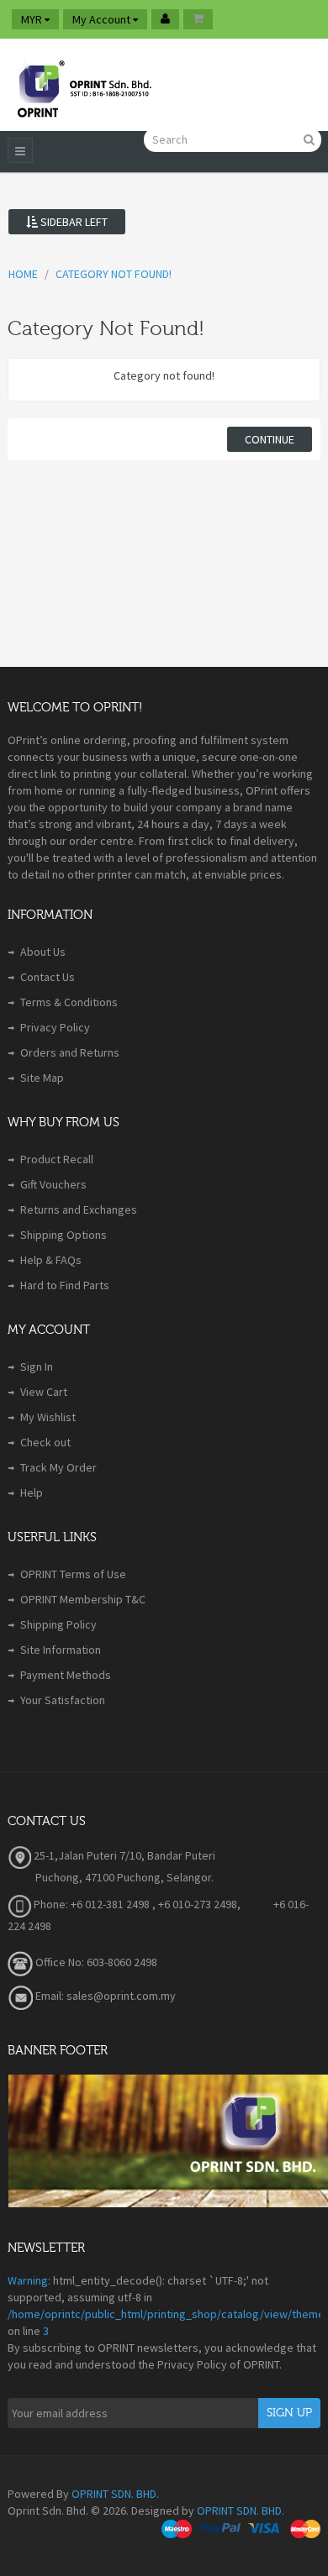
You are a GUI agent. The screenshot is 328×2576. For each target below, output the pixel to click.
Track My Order (58, 1467)
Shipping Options (63, 1235)
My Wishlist (48, 1417)
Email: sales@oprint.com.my (104, 1996)
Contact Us (48, 977)
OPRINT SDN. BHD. (115, 2494)
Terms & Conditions (69, 1002)
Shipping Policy (58, 1624)
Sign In (37, 1367)
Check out (45, 1442)
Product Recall (57, 1159)
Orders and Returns (70, 1052)
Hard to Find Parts (65, 1285)
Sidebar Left (73, 222)
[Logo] (83, 85)
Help (32, 1493)
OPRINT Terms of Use (73, 1574)
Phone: (50, 1904)
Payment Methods (66, 1675)
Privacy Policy (55, 1027)
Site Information (61, 1650)
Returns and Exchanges (79, 1209)
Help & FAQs (51, 1260)
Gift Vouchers (53, 1184)
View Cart (44, 1392)
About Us (43, 952)
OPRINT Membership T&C (83, 1599)
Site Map (42, 1078)
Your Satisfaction (63, 1700)
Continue (270, 439)
